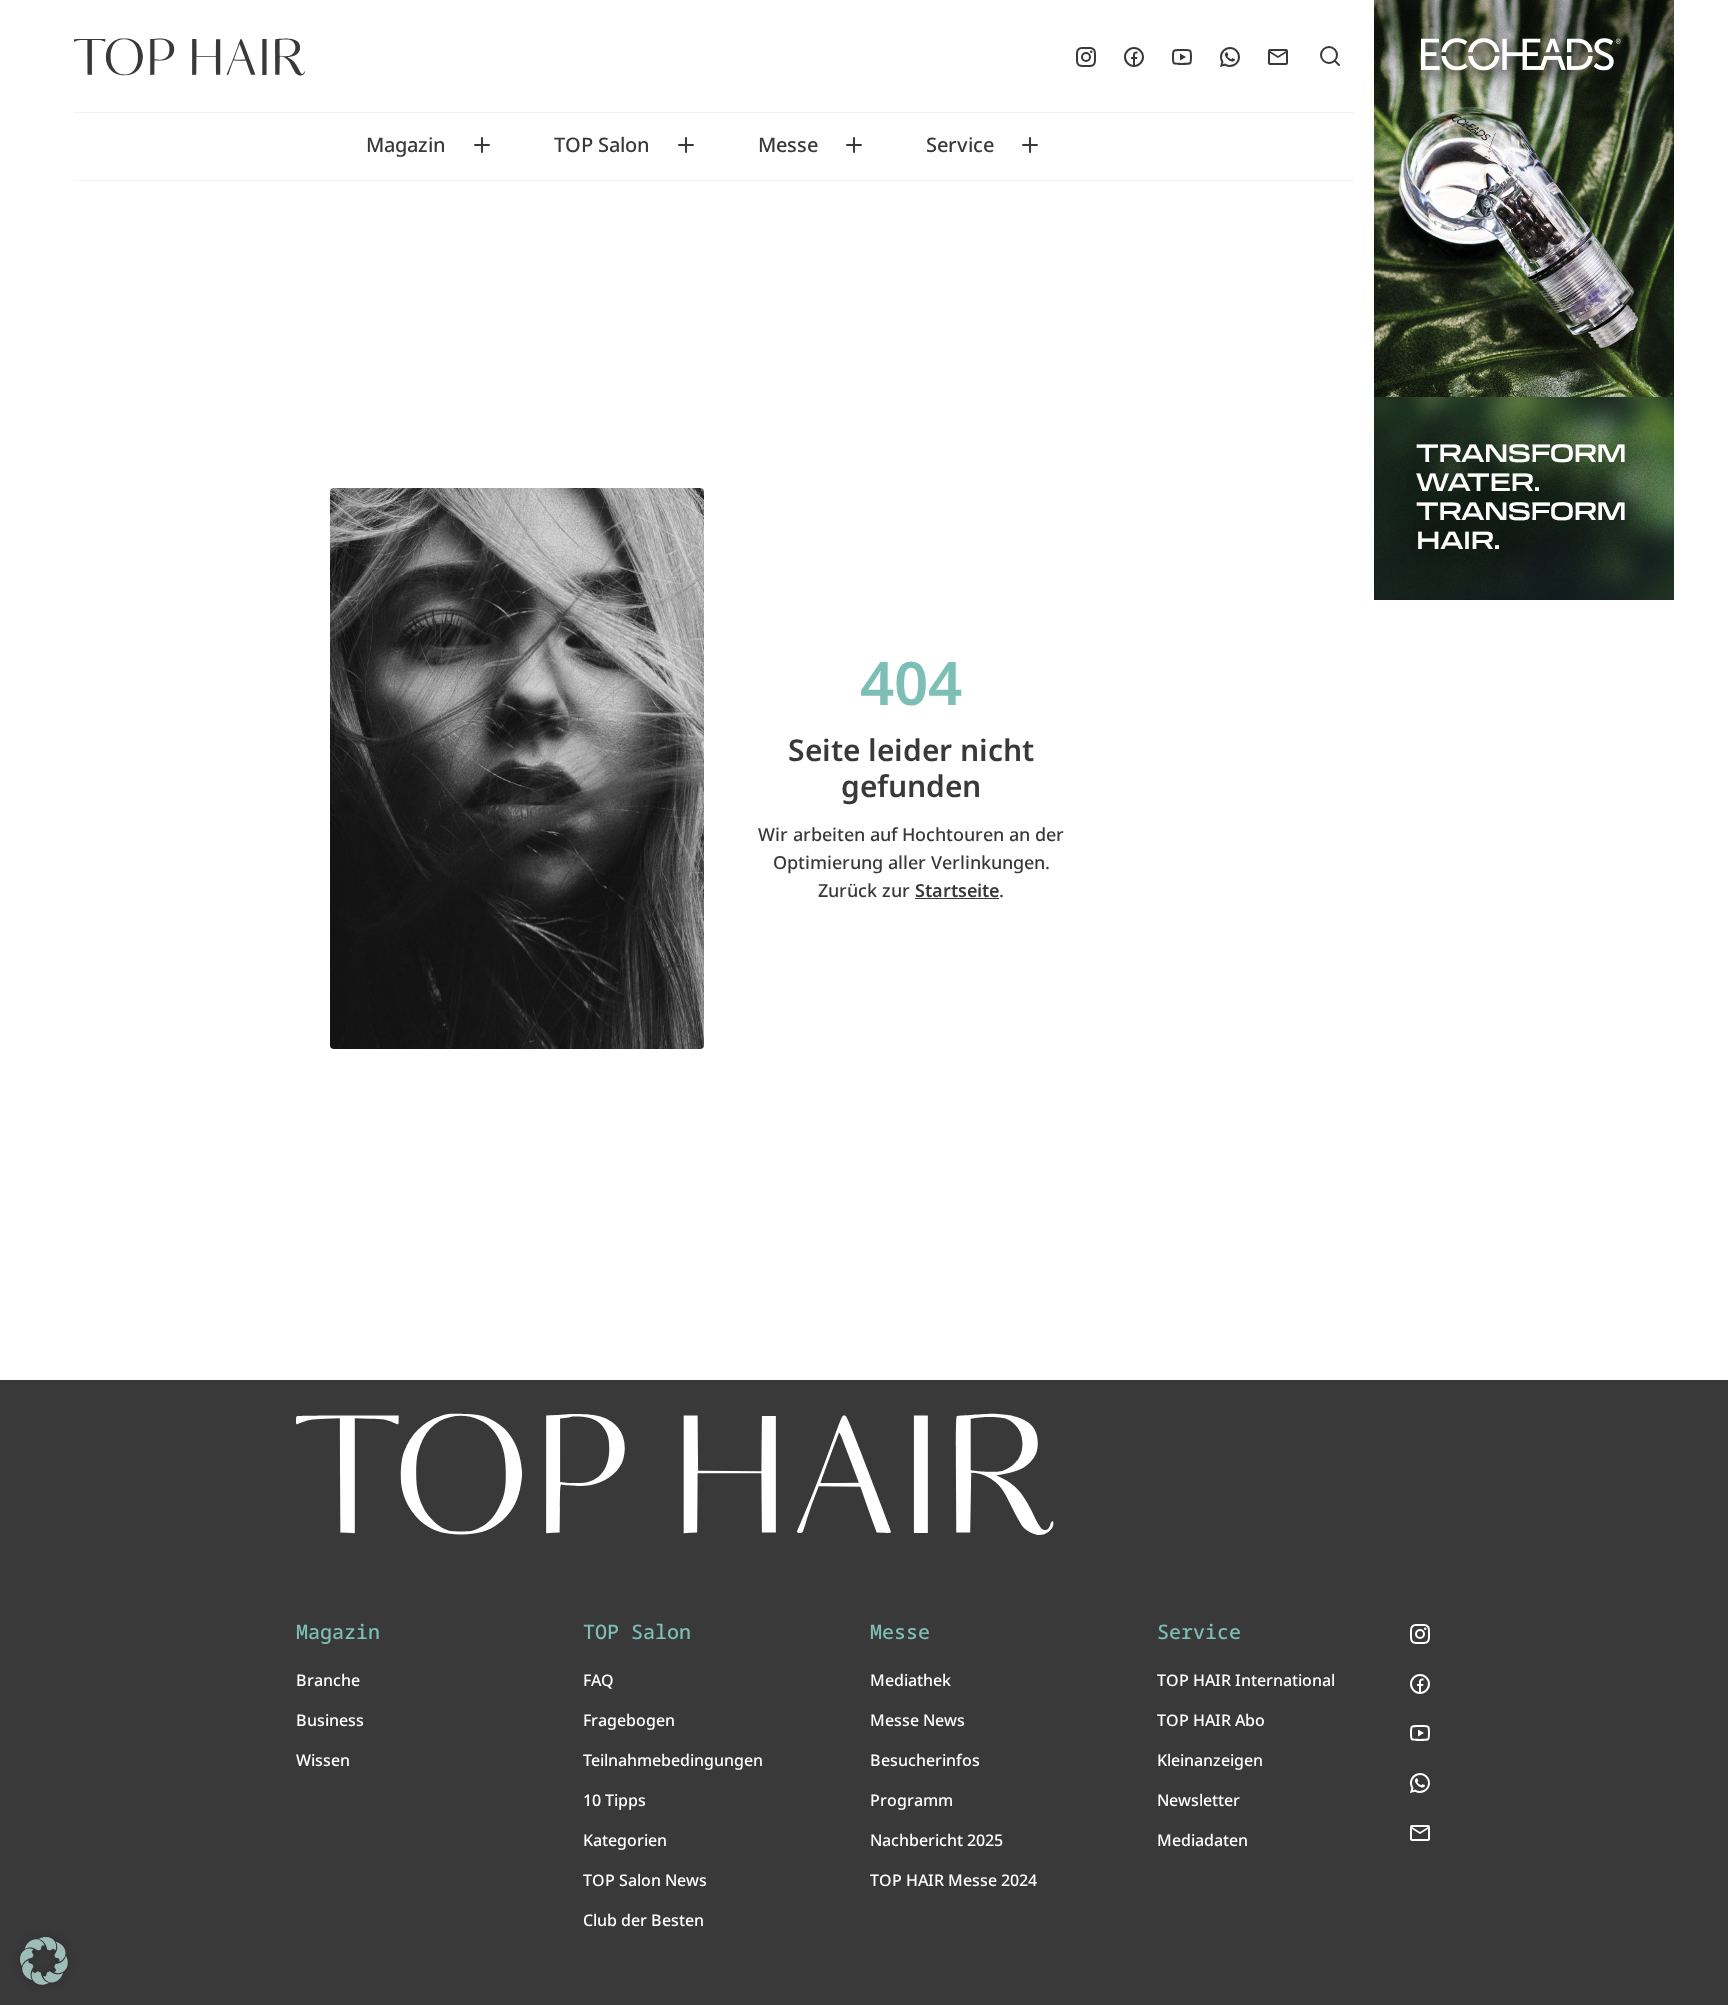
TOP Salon (602, 145)
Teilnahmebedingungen (673, 1760)
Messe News (917, 1720)
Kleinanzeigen (1210, 1760)
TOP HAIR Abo (1211, 1720)
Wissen (323, 1760)
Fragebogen (629, 1720)
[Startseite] (189, 57)
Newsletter (1198, 1800)
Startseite (957, 890)
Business (330, 1720)
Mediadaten (1202, 1840)
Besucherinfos (925, 1760)
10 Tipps (614, 1800)
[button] (44, 1961)
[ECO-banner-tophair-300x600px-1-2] (1524, 300)
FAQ (598, 1680)
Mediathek (910, 1680)
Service (960, 145)
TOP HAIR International (1246, 1680)
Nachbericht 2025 (936, 1840)
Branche (328, 1680)
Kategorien (625, 1840)
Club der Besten (643, 1920)
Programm (911, 1800)
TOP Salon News (645, 1880)
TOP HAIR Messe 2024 (953, 1880)
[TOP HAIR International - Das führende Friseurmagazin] (675, 1474)
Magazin (406, 145)
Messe (788, 145)
